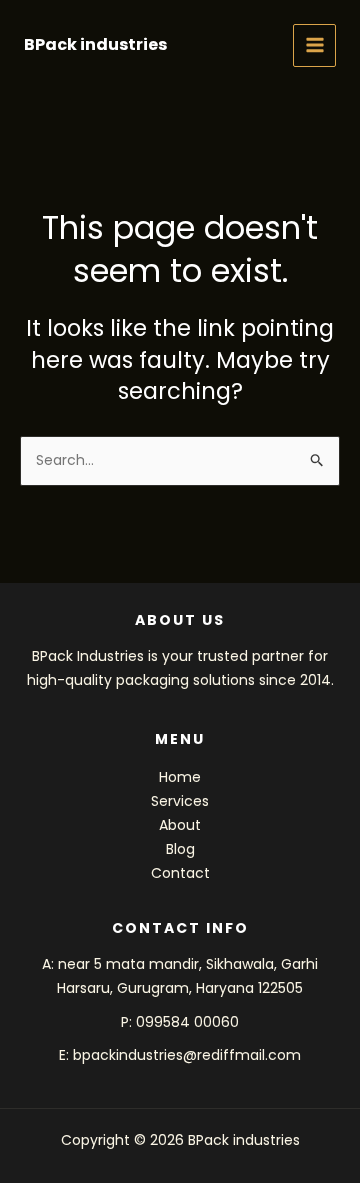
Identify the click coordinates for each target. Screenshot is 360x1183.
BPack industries (95, 44)
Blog (180, 849)
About (180, 825)
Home (180, 777)
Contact (180, 873)
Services (180, 801)
